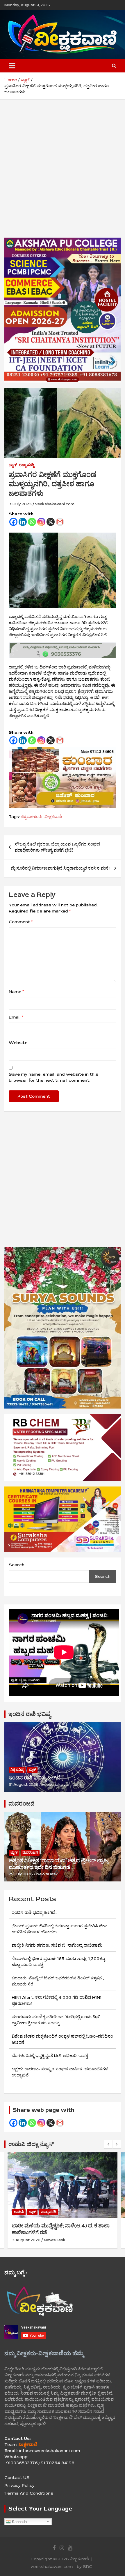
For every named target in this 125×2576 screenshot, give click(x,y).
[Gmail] (60, 522)
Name (16, 992)
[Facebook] (13, 522)
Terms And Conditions (29, 2493)
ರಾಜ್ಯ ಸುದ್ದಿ (26, 465)
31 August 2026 (24, 1785)
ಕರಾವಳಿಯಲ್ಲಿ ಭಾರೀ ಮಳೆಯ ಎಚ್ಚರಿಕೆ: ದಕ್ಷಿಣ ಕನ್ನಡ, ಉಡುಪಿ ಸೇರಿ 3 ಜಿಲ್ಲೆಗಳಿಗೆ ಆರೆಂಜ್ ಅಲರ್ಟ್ (61, 2229)
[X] (51, 522)
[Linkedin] (23, 522)
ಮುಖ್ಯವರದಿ (49, 2212)
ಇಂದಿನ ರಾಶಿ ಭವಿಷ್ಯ (30, 1714)
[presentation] (108, 2144)
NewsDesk (47, 1874)
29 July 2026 (21, 1874)
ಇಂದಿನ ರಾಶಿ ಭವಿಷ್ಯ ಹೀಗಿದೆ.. (36, 1778)
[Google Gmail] (60, 2123)
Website (18, 1043)
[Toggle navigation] (12, 66)
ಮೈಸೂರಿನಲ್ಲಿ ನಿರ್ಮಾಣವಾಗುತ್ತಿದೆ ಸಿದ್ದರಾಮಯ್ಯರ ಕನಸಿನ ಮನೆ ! (61, 868)
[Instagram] (41, 522)
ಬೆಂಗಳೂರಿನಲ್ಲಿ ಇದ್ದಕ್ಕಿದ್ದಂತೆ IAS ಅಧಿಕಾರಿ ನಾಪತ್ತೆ (50, 2056)
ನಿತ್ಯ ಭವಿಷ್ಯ (17, 1770)
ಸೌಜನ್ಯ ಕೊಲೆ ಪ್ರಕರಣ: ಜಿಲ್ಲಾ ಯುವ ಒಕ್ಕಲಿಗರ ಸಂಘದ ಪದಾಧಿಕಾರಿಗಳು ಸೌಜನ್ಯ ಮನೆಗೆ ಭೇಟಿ (57, 847)
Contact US (17, 2478)
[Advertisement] (63, 173)
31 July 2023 (20, 504)
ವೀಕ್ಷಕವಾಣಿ (53, 817)
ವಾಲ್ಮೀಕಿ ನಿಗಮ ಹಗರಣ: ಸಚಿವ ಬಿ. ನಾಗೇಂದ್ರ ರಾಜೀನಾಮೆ (57, 1945)
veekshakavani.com (55, 504)
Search (17, 1565)
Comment (21, 922)
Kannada (19, 2521)
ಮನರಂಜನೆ (22, 1804)
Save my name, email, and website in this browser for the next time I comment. (53, 1077)
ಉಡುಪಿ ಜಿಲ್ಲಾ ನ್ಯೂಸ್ (31, 2144)
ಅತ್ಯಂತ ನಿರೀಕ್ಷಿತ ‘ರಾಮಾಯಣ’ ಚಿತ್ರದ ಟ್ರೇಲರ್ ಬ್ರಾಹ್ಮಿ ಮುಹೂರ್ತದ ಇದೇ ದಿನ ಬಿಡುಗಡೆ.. (58, 1864)
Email (16, 1017)
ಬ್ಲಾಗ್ (13, 465)
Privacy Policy (19, 2485)
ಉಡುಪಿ (19, 2212)
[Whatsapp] (32, 522)
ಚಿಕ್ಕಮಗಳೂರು (32, 817)
